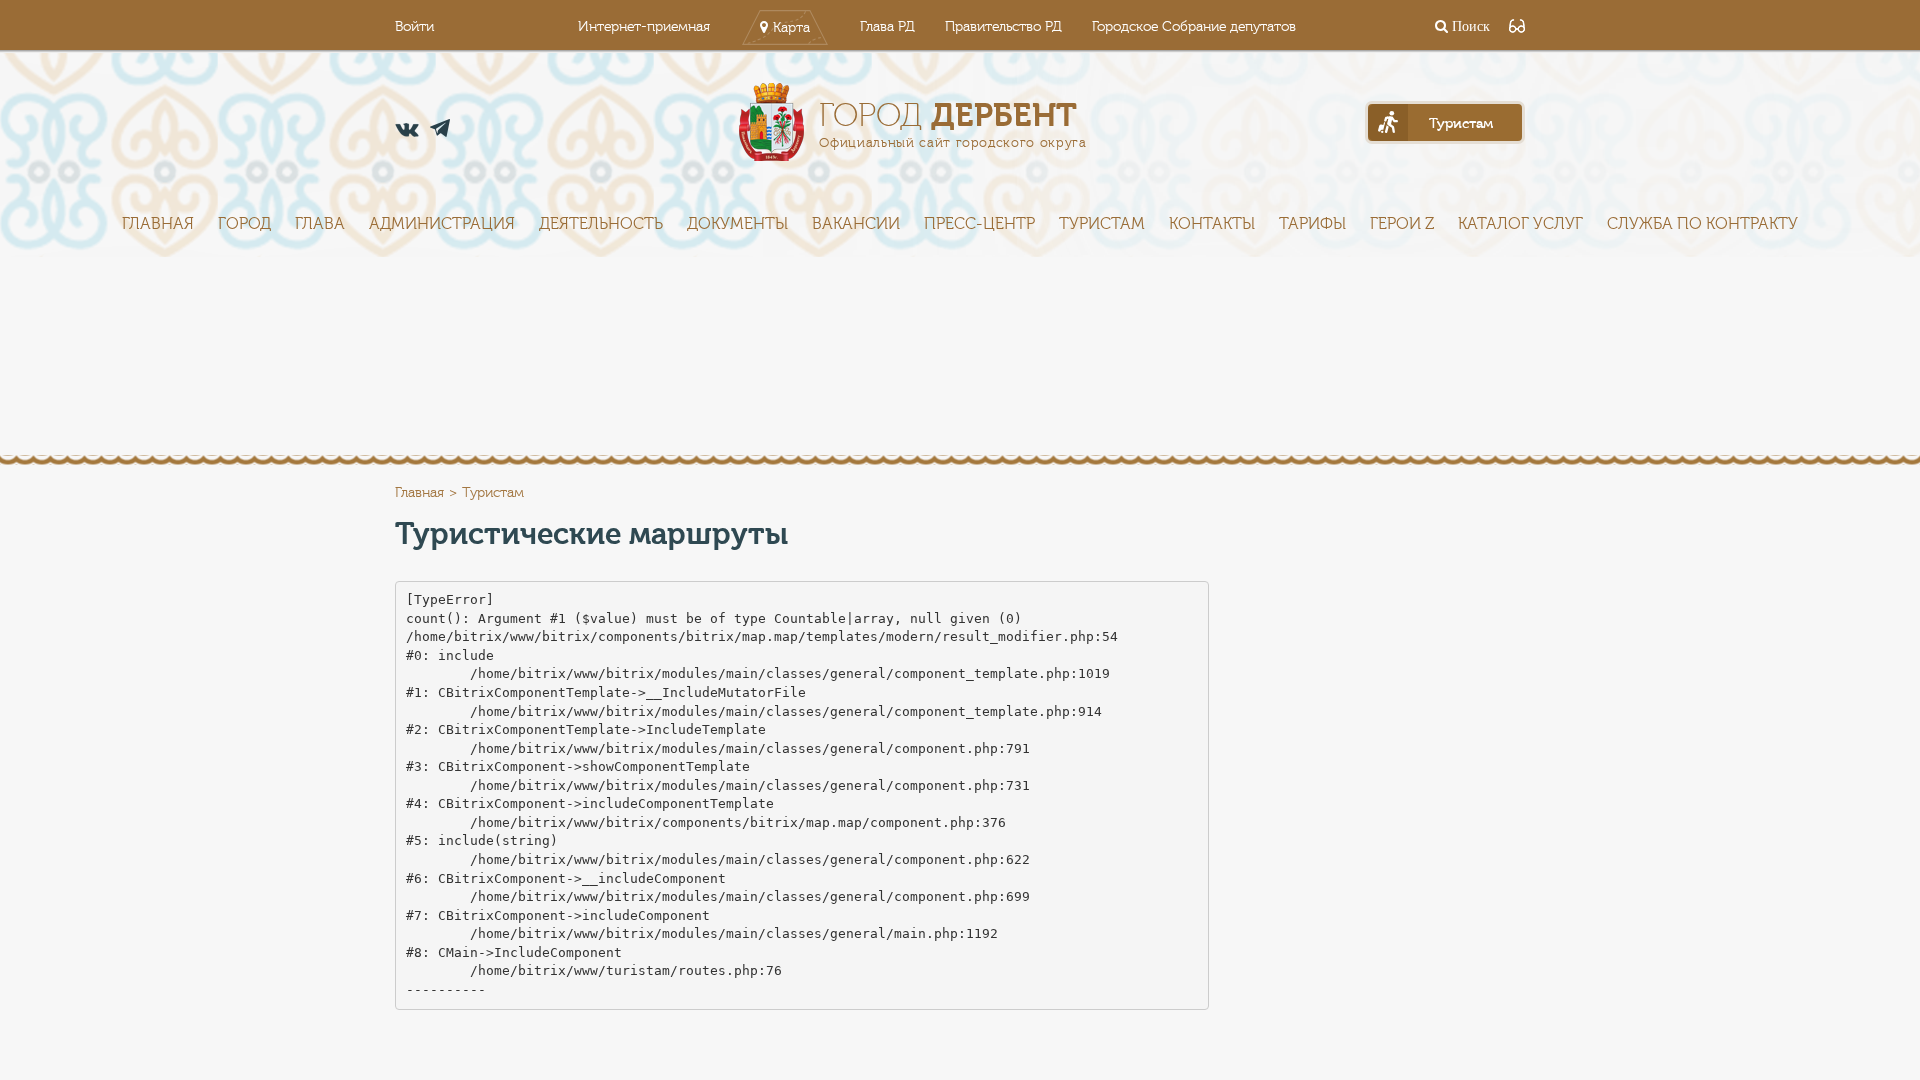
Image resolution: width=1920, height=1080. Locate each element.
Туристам (1102, 224)
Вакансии (856, 224)
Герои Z (1402, 224)
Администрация (442, 224)
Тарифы (1312, 224)
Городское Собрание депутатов (1194, 27)
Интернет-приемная (644, 27)
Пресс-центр (979, 224)
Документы (737, 224)
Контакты (1212, 224)
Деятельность (601, 224)
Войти (414, 27)
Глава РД (887, 27)
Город (244, 224)
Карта (791, 28)
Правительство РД (1003, 27)
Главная (158, 224)
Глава (320, 224)
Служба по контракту (1702, 224)
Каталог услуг (1520, 224)
